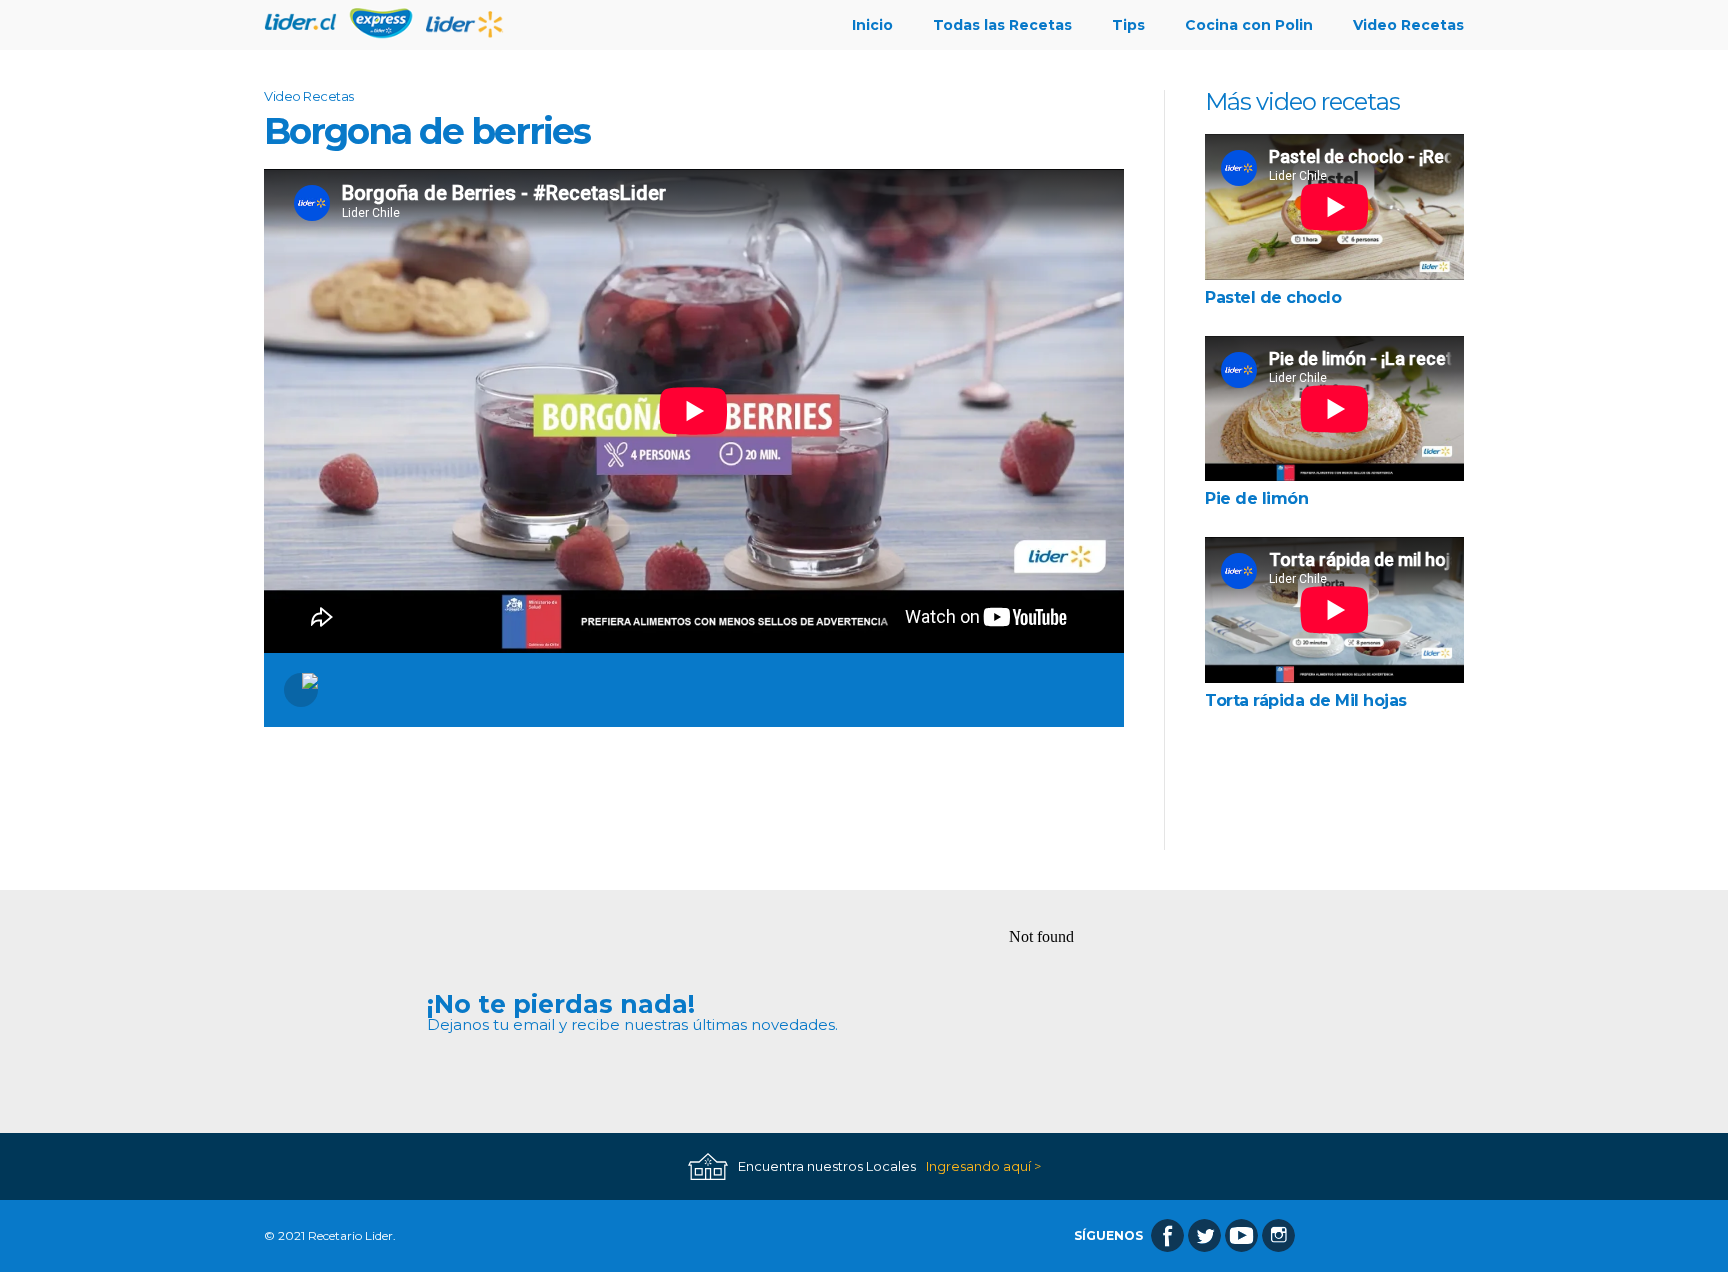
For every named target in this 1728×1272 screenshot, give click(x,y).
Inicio (872, 25)
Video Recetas (1408, 25)
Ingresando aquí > (983, 1166)
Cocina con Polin (1249, 25)
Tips (1128, 25)
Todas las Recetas (1002, 25)
